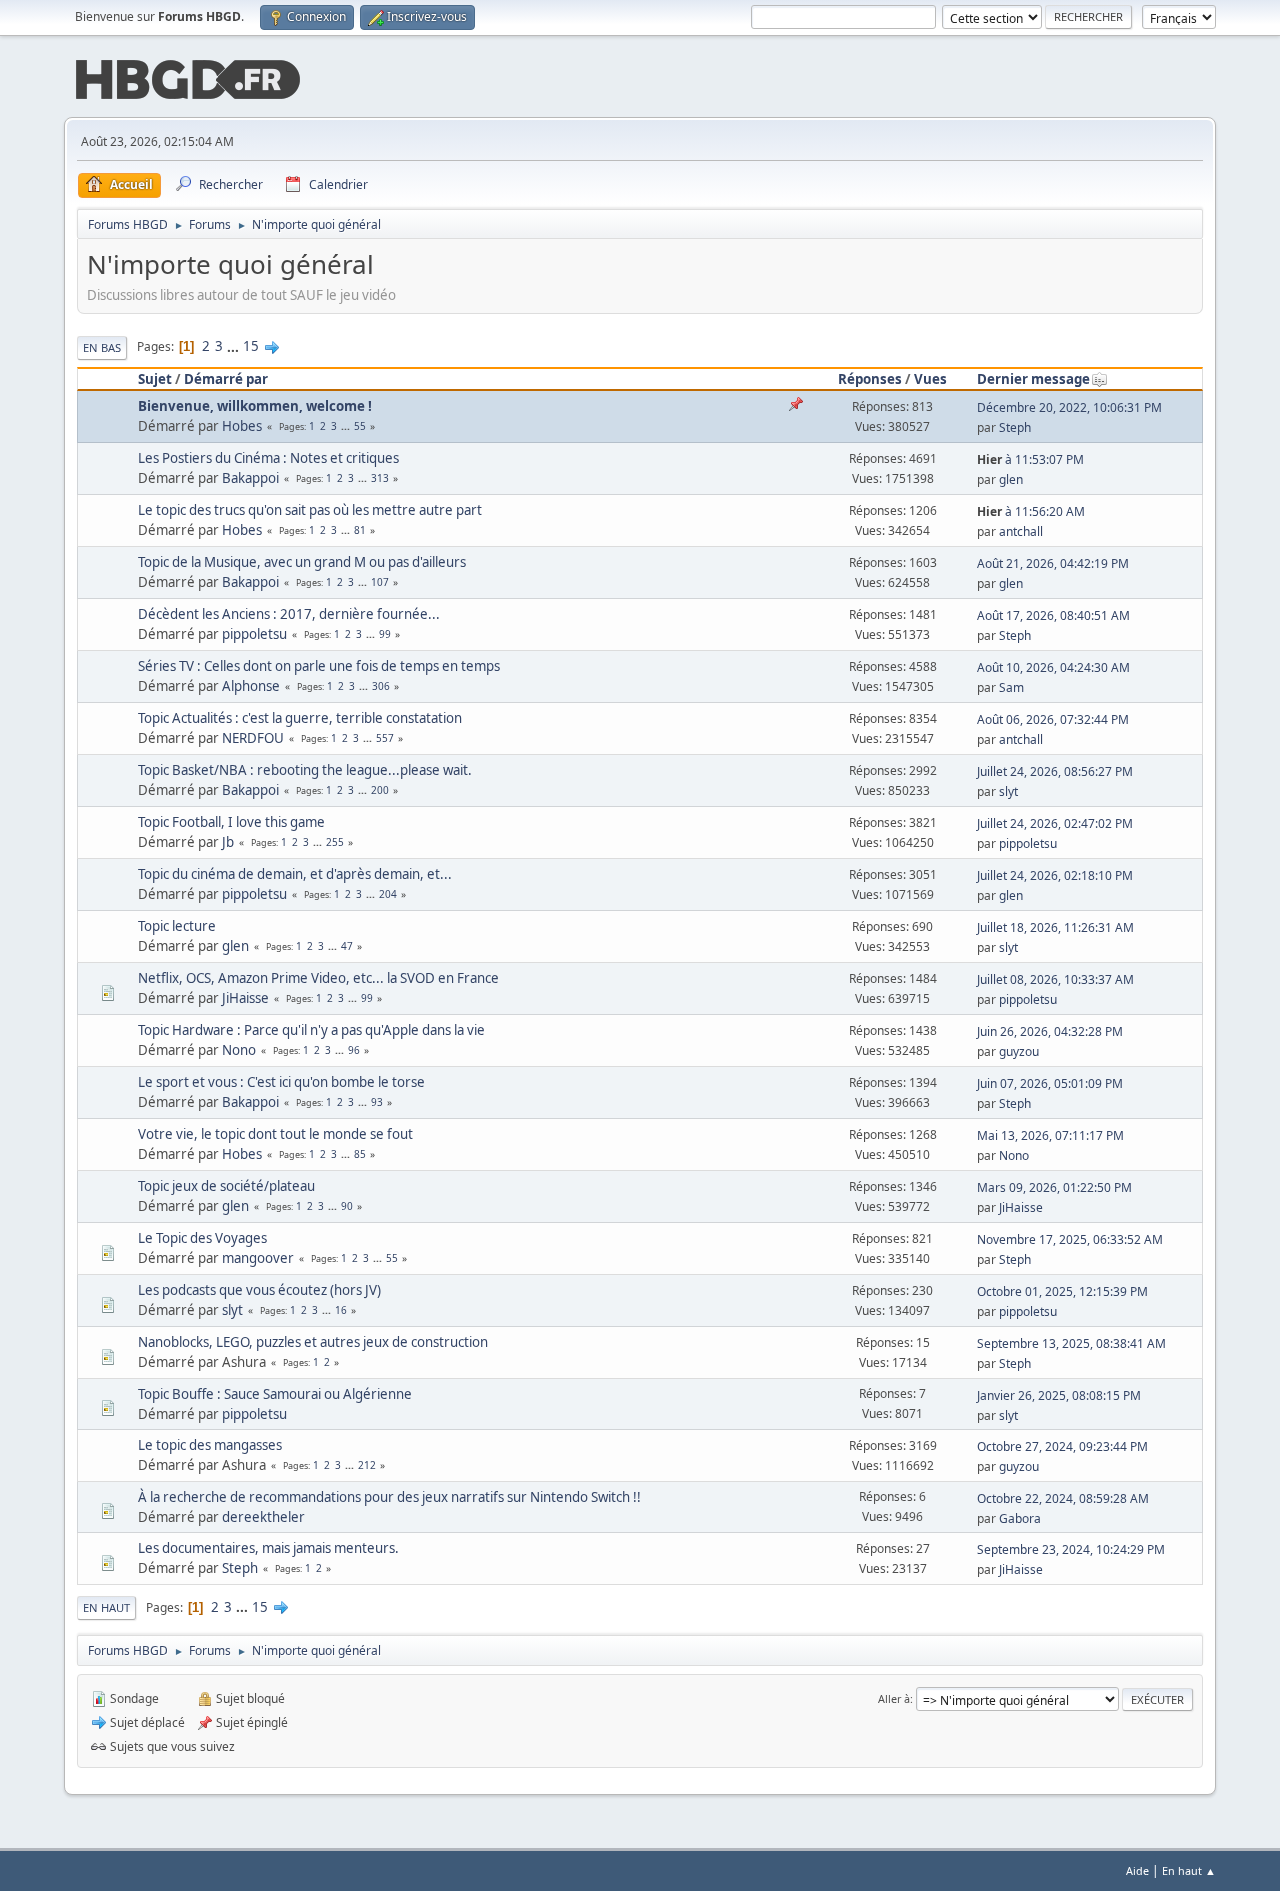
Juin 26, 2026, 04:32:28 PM (1050, 1031)
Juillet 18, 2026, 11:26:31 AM (1055, 927)
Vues (930, 379)
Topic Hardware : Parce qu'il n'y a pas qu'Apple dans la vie (311, 1030)
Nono (239, 1050)
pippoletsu (254, 634)
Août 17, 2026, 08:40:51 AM (1053, 615)
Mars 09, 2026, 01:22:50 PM (1054, 1187)
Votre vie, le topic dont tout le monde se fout (275, 1134)
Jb (228, 842)
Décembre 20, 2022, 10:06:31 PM (1069, 407)
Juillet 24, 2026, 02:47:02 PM (1055, 823)
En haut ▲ (1189, 1870)
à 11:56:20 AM (1031, 511)
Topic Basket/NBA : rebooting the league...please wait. (305, 770)
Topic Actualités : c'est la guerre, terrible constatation (300, 718)
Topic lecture (177, 926)
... (234, 346)
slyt (1008, 791)
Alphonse (251, 686)
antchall (1021, 531)
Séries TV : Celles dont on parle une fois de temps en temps (319, 666)
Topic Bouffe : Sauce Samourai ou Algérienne (275, 1394)
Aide (1137, 1870)
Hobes (242, 426)
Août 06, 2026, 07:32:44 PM (1053, 719)
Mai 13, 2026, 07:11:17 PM (1050, 1135)
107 (380, 582)
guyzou (1019, 1051)
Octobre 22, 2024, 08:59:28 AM (1063, 1498)
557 (385, 738)
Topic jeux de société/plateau (226, 1186)
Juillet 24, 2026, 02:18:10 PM (1055, 875)
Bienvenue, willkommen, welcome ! (255, 406)
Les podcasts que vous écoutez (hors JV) (259, 1290)
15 (251, 346)
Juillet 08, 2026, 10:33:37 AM (1055, 979)
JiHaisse (245, 998)
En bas (102, 347)
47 (347, 946)
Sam (1011, 687)
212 (367, 1465)
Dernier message (1033, 379)
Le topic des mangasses (210, 1445)
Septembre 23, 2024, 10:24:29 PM (1071, 1549)
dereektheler (263, 1517)
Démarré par (226, 379)
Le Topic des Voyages (202, 1238)
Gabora (1020, 1518)
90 (347, 1206)
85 (360, 1154)
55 (360, 426)
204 (388, 894)
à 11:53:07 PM (1030, 459)
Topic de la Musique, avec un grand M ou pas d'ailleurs (302, 562)
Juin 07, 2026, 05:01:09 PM (1050, 1083)
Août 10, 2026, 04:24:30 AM (1053, 667)
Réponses (870, 379)
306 (381, 686)
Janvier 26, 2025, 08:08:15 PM (1059, 1395)
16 (341, 1310)
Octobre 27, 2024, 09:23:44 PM (1062, 1446)
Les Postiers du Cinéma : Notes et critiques (268, 458)
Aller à (894, 1698)
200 (380, 790)
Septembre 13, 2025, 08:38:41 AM (1071, 1343)
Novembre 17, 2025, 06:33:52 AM (1070, 1239)
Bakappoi (250, 478)
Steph (1015, 427)
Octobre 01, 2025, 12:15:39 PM (1062, 1291)
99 (385, 634)
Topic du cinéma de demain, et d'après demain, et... (295, 874)
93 (377, 1102)
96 (354, 1050)
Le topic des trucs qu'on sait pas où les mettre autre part (310, 510)
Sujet (155, 379)
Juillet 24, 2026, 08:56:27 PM (1055, 771)
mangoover (258, 1258)
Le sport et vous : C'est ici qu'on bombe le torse (281, 1082)
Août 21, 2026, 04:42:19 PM (1053, 563)
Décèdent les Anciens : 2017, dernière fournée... (289, 614)
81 (360, 530)
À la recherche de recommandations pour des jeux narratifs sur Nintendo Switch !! (389, 1497)
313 (380, 478)
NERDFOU (253, 738)
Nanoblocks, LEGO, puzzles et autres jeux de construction (313, 1342)
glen (1011, 479)
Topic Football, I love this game (231, 822)
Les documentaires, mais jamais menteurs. (268, 1548)
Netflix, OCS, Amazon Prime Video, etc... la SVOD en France (318, 978)
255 (335, 842)
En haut (106, 1607)
